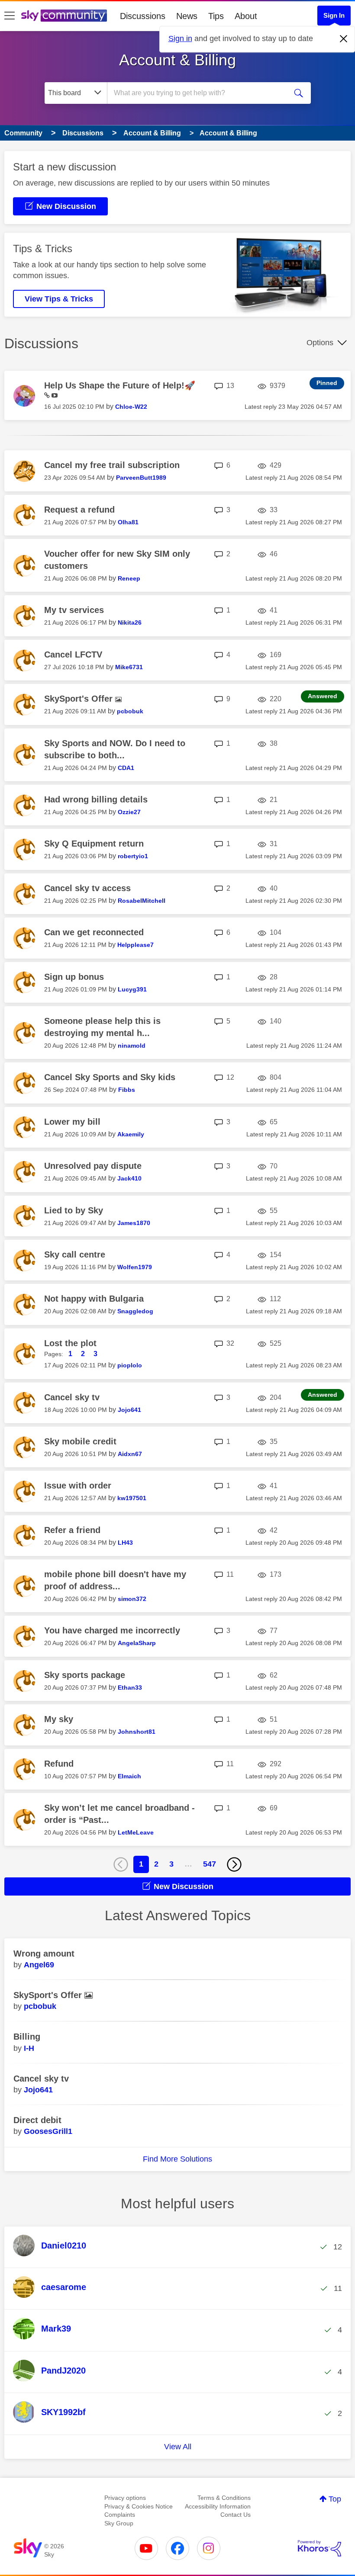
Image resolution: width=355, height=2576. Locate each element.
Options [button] (320, 343)
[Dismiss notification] (344, 39)
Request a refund (79, 510)
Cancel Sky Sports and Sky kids (110, 1077)
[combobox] (199, 93)
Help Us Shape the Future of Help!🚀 (120, 385)
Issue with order (78, 1485)
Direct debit (37, 2120)
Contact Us (236, 2515)
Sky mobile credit (80, 1441)
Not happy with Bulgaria (94, 1299)
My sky (59, 1719)
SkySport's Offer (80, 699)
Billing (27, 2037)
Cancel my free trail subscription (112, 465)
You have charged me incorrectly (112, 1630)
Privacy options (125, 2498)
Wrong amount (44, 1954)
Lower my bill (72, 1122)
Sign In (334, 15)
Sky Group (119, 2523)
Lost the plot (70, 1343)
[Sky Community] (64, 16)
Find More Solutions (177, 2159)
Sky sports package (85, 1675)
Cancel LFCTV (73, 654)
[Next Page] (234, 1864)
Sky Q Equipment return (94, 844)
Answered (323, 696)
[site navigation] (10, 16)
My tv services (74, 610)
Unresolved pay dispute (93, 1166)
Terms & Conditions (224, 2498)
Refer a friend (72, 1530)
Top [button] (335, 2499)
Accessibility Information (218, 2506)
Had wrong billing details (96, 799)
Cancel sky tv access (87, 888)
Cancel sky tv (72, 1397)
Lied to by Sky (74, 1210)
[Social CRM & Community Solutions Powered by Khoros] (319, 2548)
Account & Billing (177, 60)
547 (210, 1864)
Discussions (143, 16)
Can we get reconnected (94, 932)
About (246, 16)
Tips (216, 16)
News (187, 16)
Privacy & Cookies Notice (139, 2506)
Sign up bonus (74, 977)
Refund (59, 1764)
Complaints (120, 2515)
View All (178, 2447)
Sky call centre (75, 1254)
